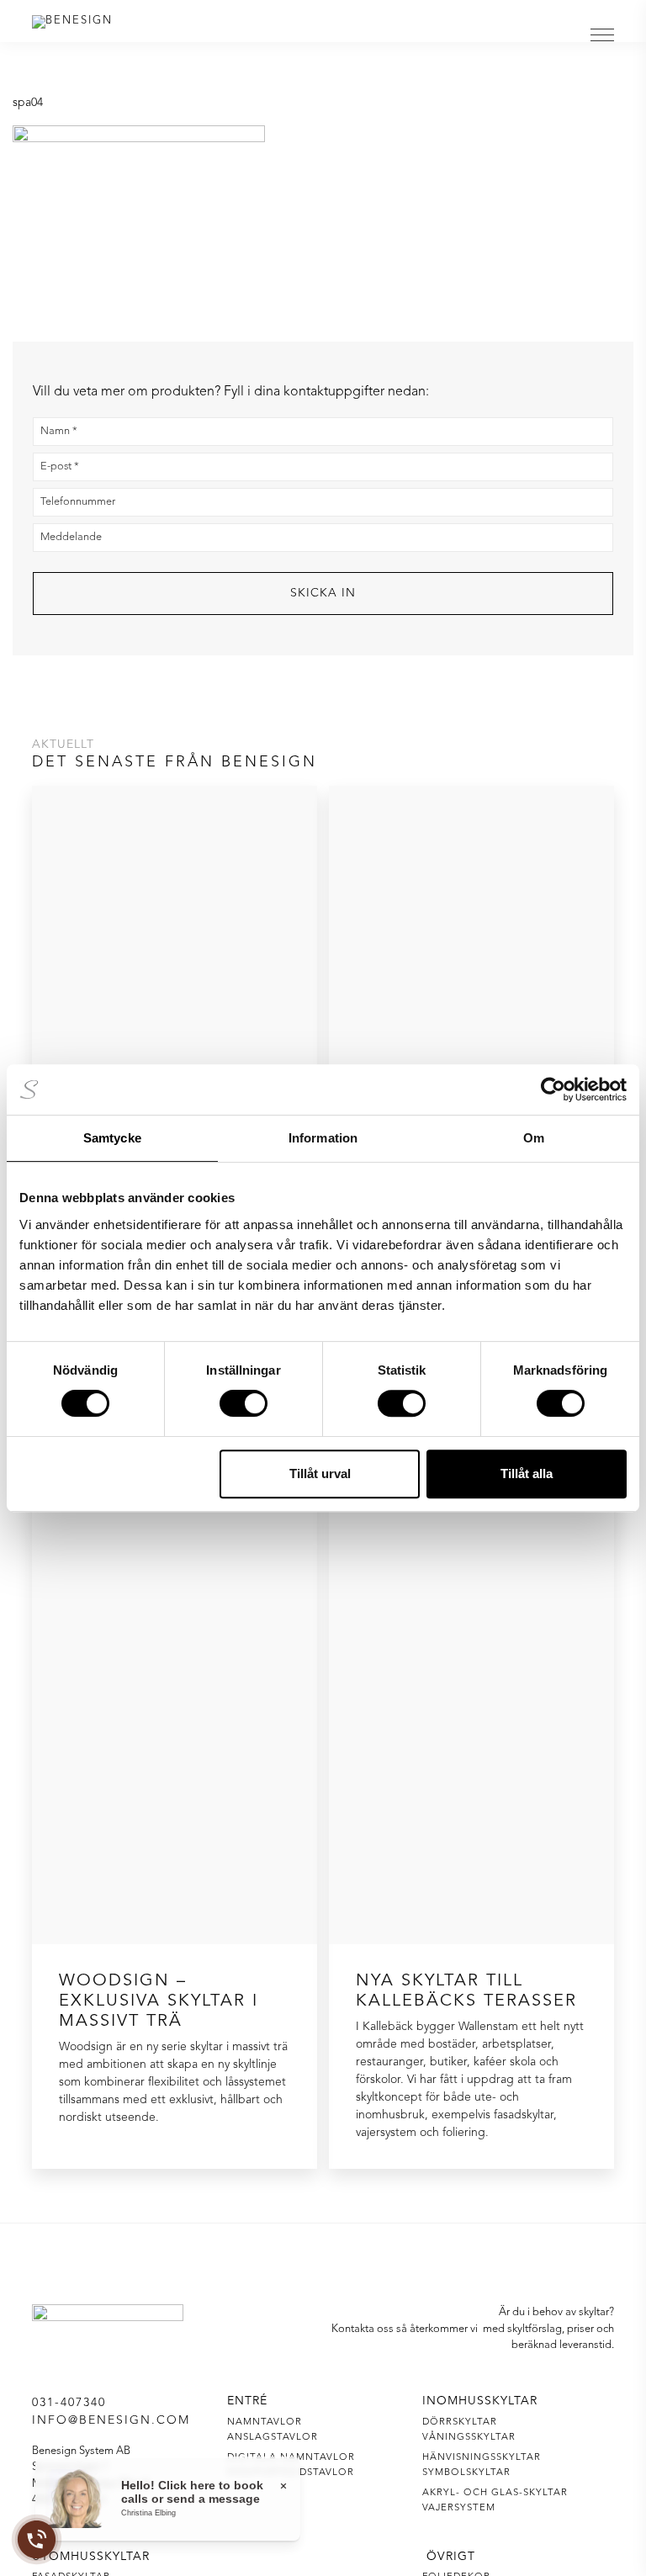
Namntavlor (265, 2422)
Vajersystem (459, 2508)
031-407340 (69, 2403)
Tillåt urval (320, 1474)
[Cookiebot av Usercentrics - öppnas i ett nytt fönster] (553, 1089)
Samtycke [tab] (112, 1138)
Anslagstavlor (273, 2437)
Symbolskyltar (466, 2473)
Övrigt (451, 2557)
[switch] (244, 1403)
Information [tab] (323, 1138)
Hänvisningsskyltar (482, 2457)
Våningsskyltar (469, 2437)
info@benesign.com (111, 2420)
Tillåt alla (527, 1474)
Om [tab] (534, 1138)
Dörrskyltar (460, 2422)
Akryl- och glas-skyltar (495, 2493)
